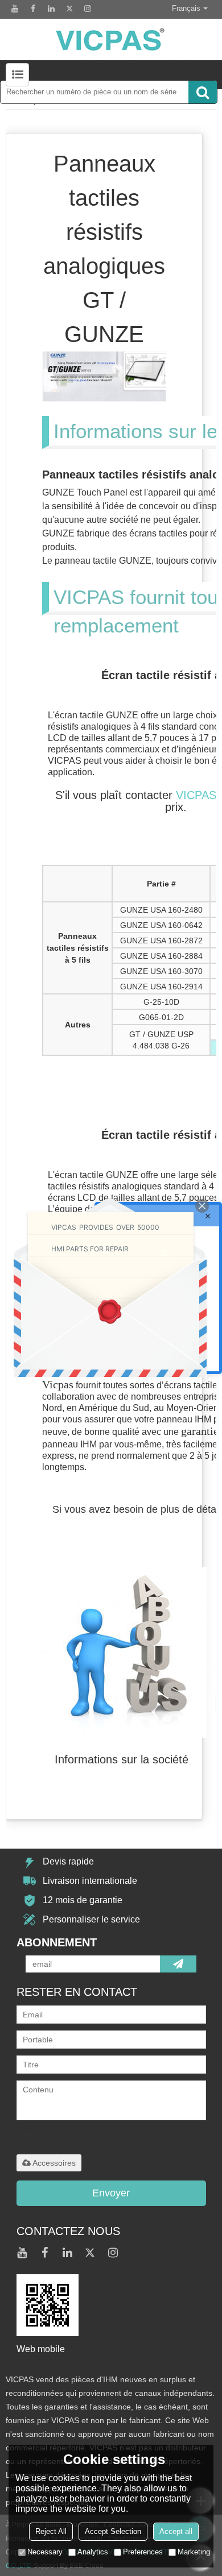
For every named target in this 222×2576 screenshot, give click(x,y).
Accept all (176, 2531)
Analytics (93, 2552)
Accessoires (54, 2163)
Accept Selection (113, 2531)
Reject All (51, 2531)
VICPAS (196, 795)
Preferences (143, 2552)
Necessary (45, 2552)
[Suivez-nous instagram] (88, 9)
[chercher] (203, 92)
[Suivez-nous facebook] (33, 9)
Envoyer (111, 2193)
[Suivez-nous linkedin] (51, 9)
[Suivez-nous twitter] (69, 9)
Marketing (194, 2552)
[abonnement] (178, 1964)
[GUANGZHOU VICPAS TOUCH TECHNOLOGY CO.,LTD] (111, 39)
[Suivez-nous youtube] (15, 9)
